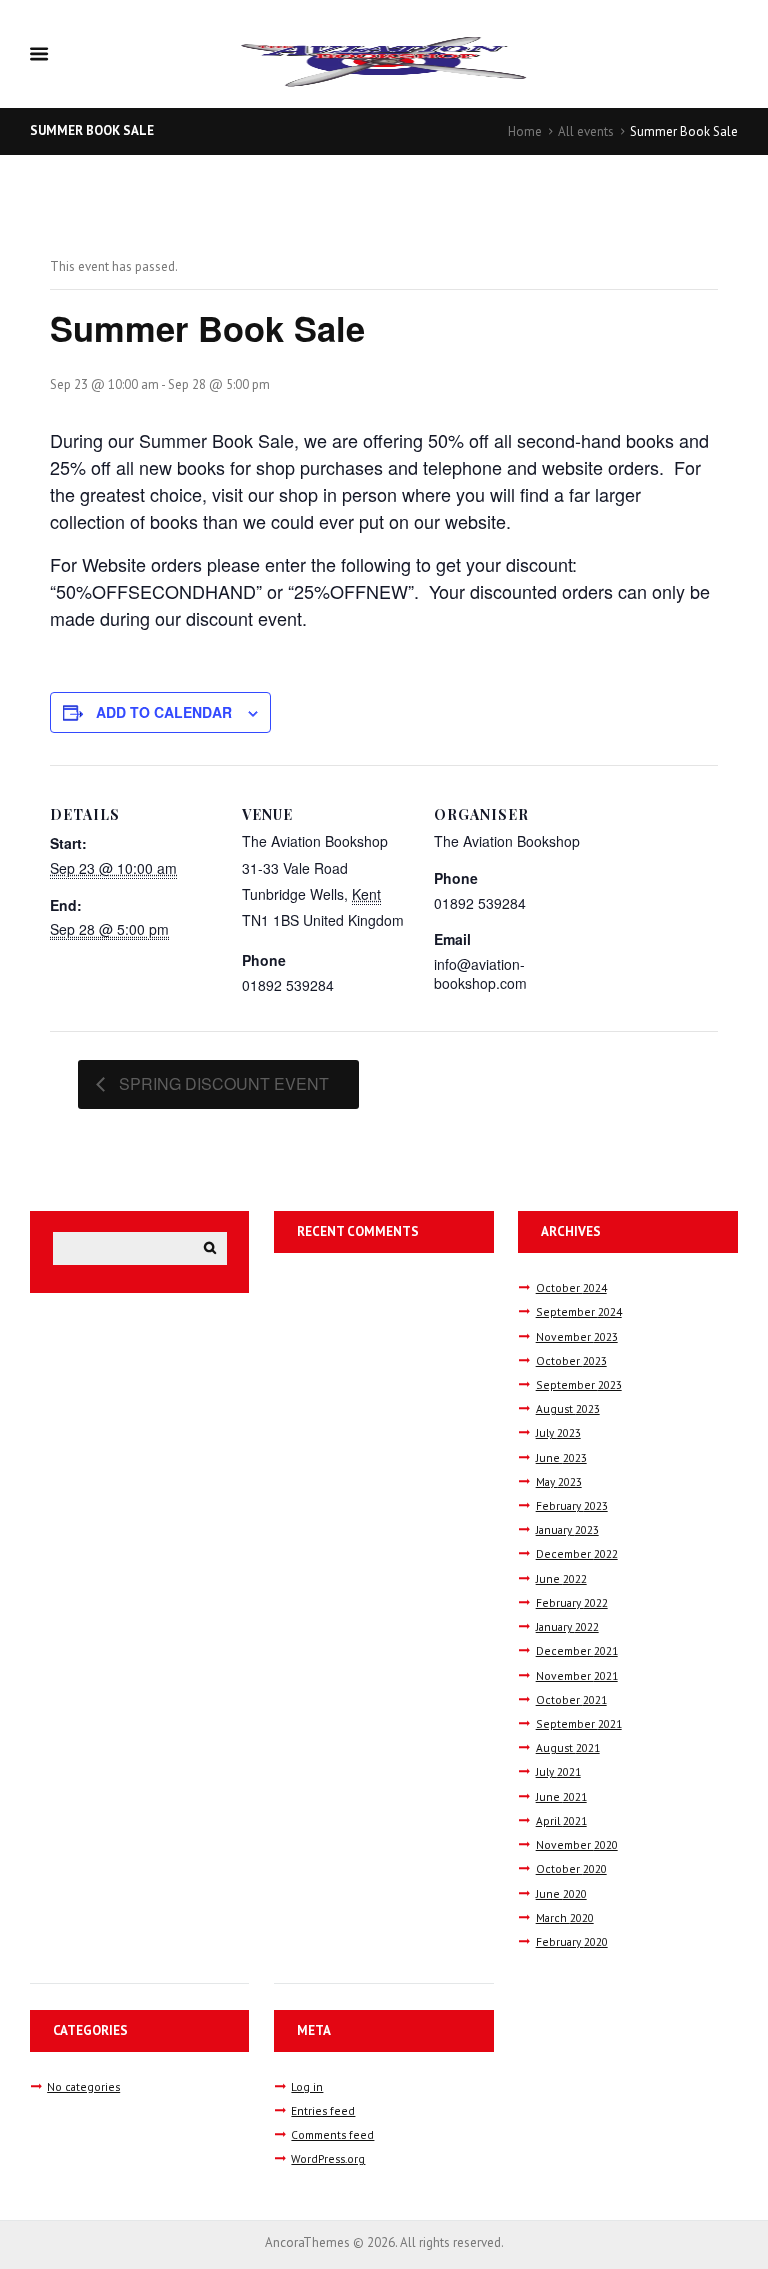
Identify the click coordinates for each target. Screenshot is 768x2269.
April (561, 1820)
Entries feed (323, 2110)
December (577, 1553)
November (577, 1336)
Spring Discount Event (222, 1083)
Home (525, 131)
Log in (307, 2086)
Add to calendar (164, 712)
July (558, 1432)
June (561, 1457)
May (559, 1481)
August (568, 1408)
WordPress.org (328, 2158)
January (567, 1529)
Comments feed (332, 2134)
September (579, 1311)
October (571, 1287)
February (572, 1505)
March (565, 1917)
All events (586, 131)
